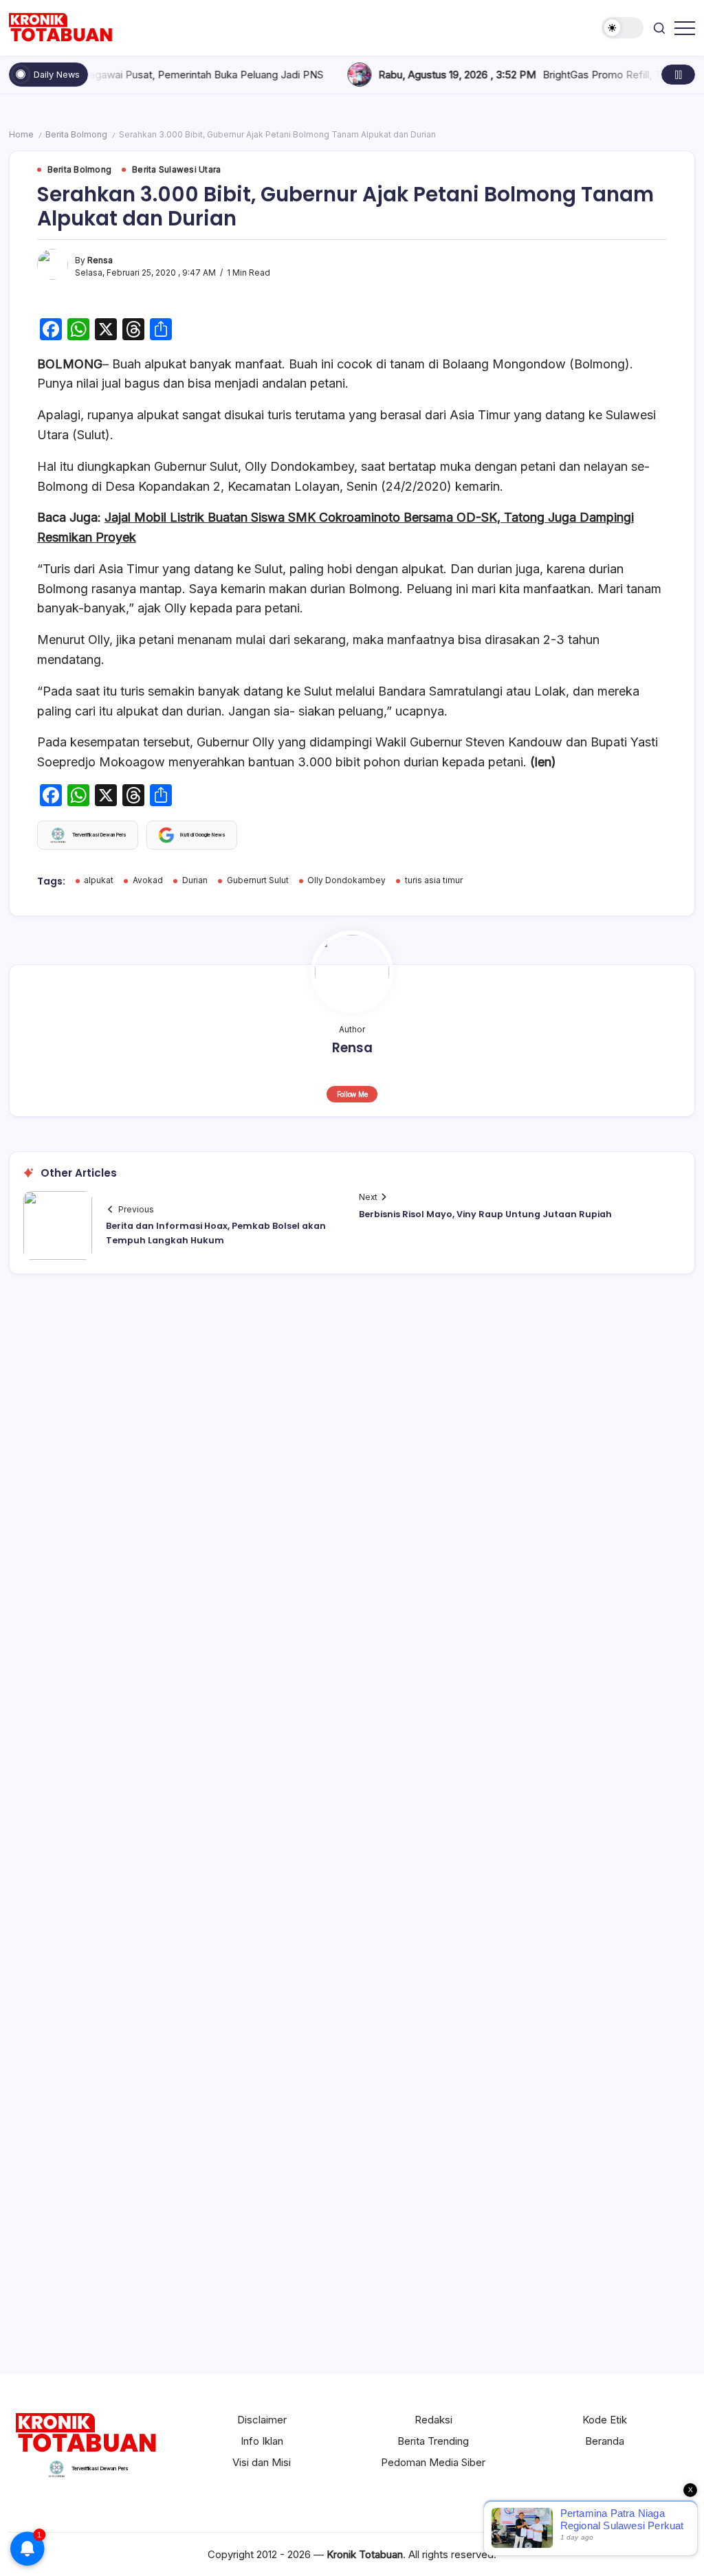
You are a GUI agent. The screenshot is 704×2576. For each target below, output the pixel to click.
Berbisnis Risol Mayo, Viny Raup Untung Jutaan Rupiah (485, 1214)
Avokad (148, 880)
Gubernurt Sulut (258, 880)
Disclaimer (262, 2420)
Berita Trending (433, 2441)
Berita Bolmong (76, 135)
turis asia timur (434, 880)
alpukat (99, 880)
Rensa (100, 260)
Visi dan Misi (262, 2462)
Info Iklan (262, 2441)
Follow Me (352, 1094)
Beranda (605, 2441)
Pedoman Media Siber (433, 2462)
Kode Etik (605, 2420)
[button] (623, 28)
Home (21, 135)
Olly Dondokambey (346, 880)
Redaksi (433, 2420)
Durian (195, 880)
